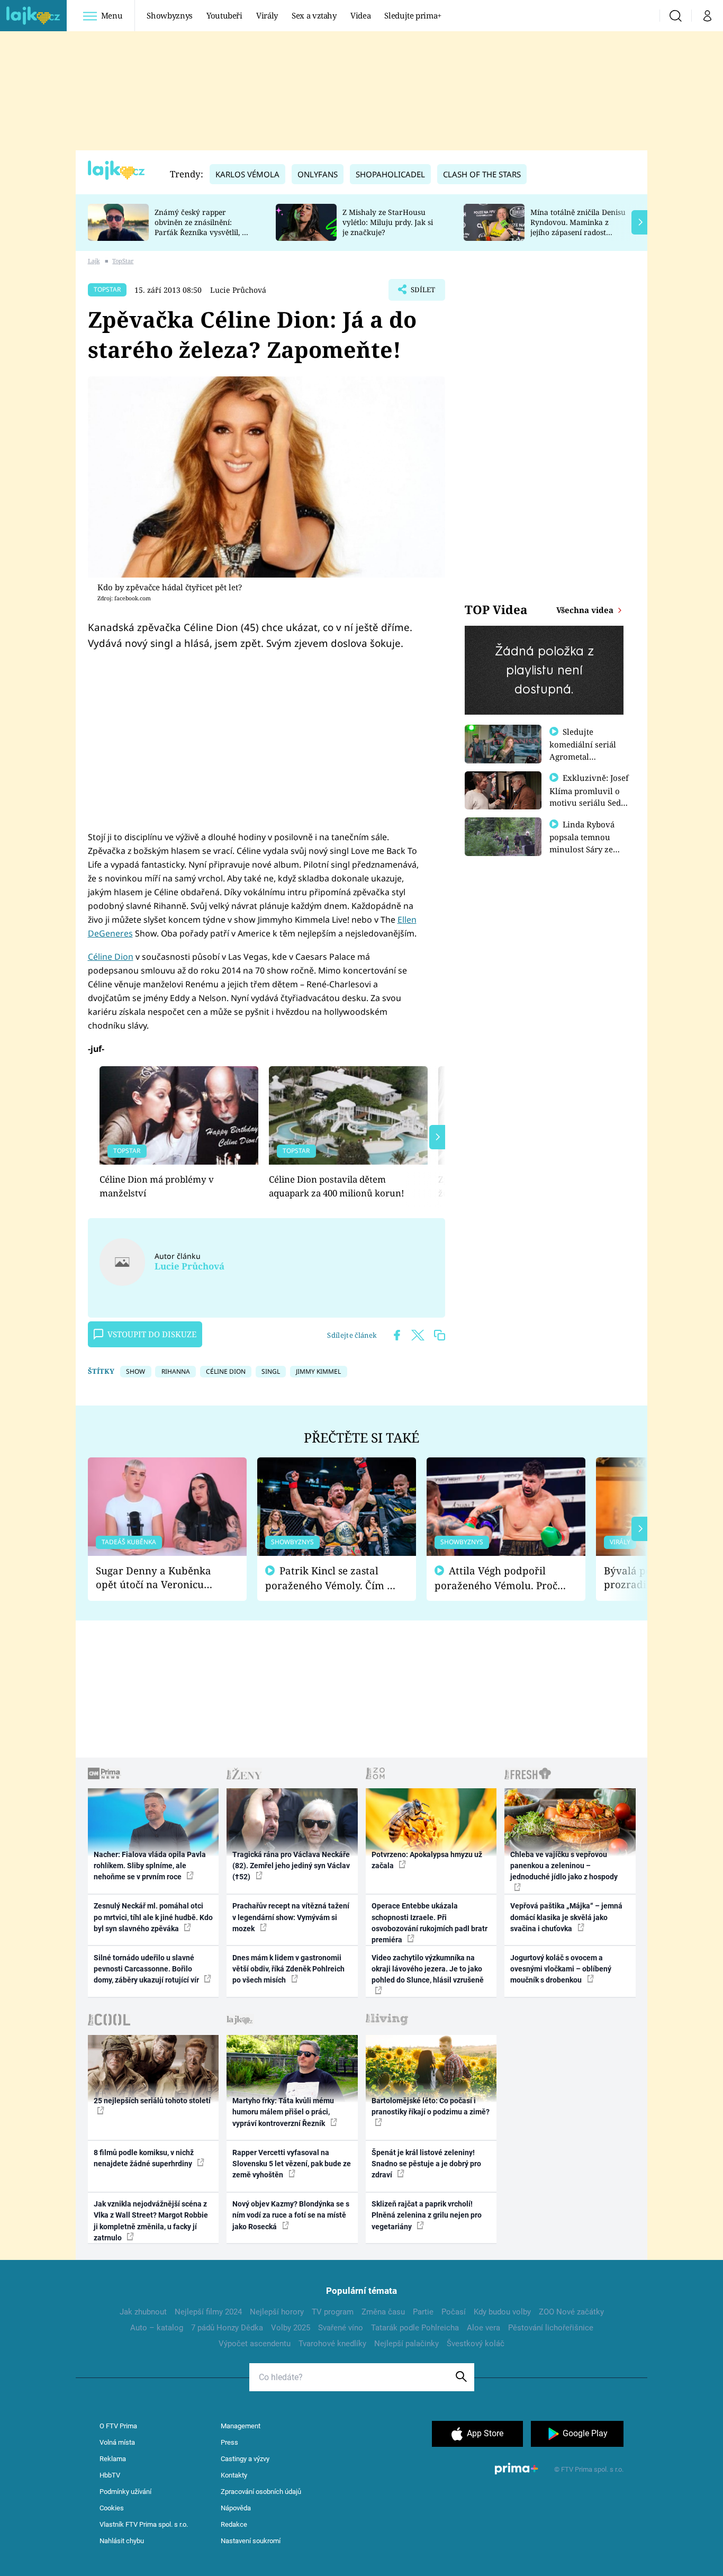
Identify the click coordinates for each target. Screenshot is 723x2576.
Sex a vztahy (314, 15)
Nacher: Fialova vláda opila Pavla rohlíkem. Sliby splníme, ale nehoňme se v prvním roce (150, 1866)
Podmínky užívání (125, 2492)
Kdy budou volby (502, 2312)
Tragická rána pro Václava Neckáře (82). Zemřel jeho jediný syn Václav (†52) (291, 1866)
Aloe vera (483, 2328)
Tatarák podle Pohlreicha (415, 2328)
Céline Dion (111, 957)
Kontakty (234, 2475)
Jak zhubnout (143, 2312)
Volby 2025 (291, 2328)
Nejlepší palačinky (406, 2344)
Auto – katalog (157, 2328)
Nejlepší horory (277, 2312)
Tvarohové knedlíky (332, 2344)
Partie (423, 2312)
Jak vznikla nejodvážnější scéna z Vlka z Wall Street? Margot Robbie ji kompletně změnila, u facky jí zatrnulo (151, 2221)
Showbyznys (169, 15)
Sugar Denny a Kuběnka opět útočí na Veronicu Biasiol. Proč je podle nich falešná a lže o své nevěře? (159, 1578)
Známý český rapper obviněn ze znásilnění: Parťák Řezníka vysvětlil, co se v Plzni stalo (202, 227)
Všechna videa (586, 610)
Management (241, 2426)
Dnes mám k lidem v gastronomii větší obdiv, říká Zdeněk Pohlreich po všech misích (288, 1969)
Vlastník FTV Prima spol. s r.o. (144, 2524)
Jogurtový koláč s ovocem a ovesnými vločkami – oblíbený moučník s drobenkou (561, 1969)
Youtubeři (224, 15)
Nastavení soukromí (251, 2541)
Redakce (234, 2524)
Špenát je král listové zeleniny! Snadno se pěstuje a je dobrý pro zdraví (426, 2164)
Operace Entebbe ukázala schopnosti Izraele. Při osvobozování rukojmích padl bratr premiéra (430, 1923)
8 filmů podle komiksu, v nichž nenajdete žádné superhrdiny (144, 2158)
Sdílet (422, 293)
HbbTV (110, 2475)
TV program (333, 2312)
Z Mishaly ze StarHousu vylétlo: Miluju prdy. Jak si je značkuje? (388, 222)
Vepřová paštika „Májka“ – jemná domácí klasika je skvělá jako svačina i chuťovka (566, 1917)
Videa (360, 15)
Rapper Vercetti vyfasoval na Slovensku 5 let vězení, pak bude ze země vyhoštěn (292, 2164)
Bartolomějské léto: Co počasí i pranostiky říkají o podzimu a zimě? (431, 2106)
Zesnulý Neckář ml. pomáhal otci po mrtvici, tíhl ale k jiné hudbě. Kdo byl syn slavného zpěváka (153, 1917)
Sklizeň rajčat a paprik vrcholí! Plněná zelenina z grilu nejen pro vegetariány (427, 2215)
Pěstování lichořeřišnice (551, 2328)
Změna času (383, 2312)
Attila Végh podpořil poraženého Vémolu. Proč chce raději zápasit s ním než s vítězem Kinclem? (496, 1578)
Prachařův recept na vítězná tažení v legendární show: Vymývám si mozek (291, 1917)
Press (229, 2442)
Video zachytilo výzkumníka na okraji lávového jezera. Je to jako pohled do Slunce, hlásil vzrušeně (428, 1969)
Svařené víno (341, 2328)
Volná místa (117, 2442)
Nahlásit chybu (122, 2541)
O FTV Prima (118, 2426)
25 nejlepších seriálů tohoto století (152, 2101)
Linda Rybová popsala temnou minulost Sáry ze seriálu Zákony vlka (587, 843)
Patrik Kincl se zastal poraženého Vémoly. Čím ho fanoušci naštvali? (332, 1578)
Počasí (454, 2312)
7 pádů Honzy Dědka (227, 2328)
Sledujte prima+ (413, 15)
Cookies (112, 2508)
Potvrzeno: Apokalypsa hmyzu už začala (427, 1860)
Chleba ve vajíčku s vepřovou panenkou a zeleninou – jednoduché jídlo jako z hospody (564, 1866)
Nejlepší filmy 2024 (208, 2312)
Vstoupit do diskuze (152, 1334)
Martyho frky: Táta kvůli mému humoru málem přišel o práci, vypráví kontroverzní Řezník (283, 2112)
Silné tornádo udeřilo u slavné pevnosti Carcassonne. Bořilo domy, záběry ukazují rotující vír (147, 1969)
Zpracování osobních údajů (261, 2492)
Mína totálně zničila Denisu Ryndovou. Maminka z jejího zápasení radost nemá (578, 227)
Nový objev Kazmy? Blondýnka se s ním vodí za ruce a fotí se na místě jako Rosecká (291, 2215)
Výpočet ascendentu (255, 2344)
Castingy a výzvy (245, 2459)
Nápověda (236, 2508)
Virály (267, 15)
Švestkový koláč (476, 2344)
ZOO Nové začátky (571, 2312)
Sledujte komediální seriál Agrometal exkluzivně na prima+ (583, 756)
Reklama (113, 2459)
